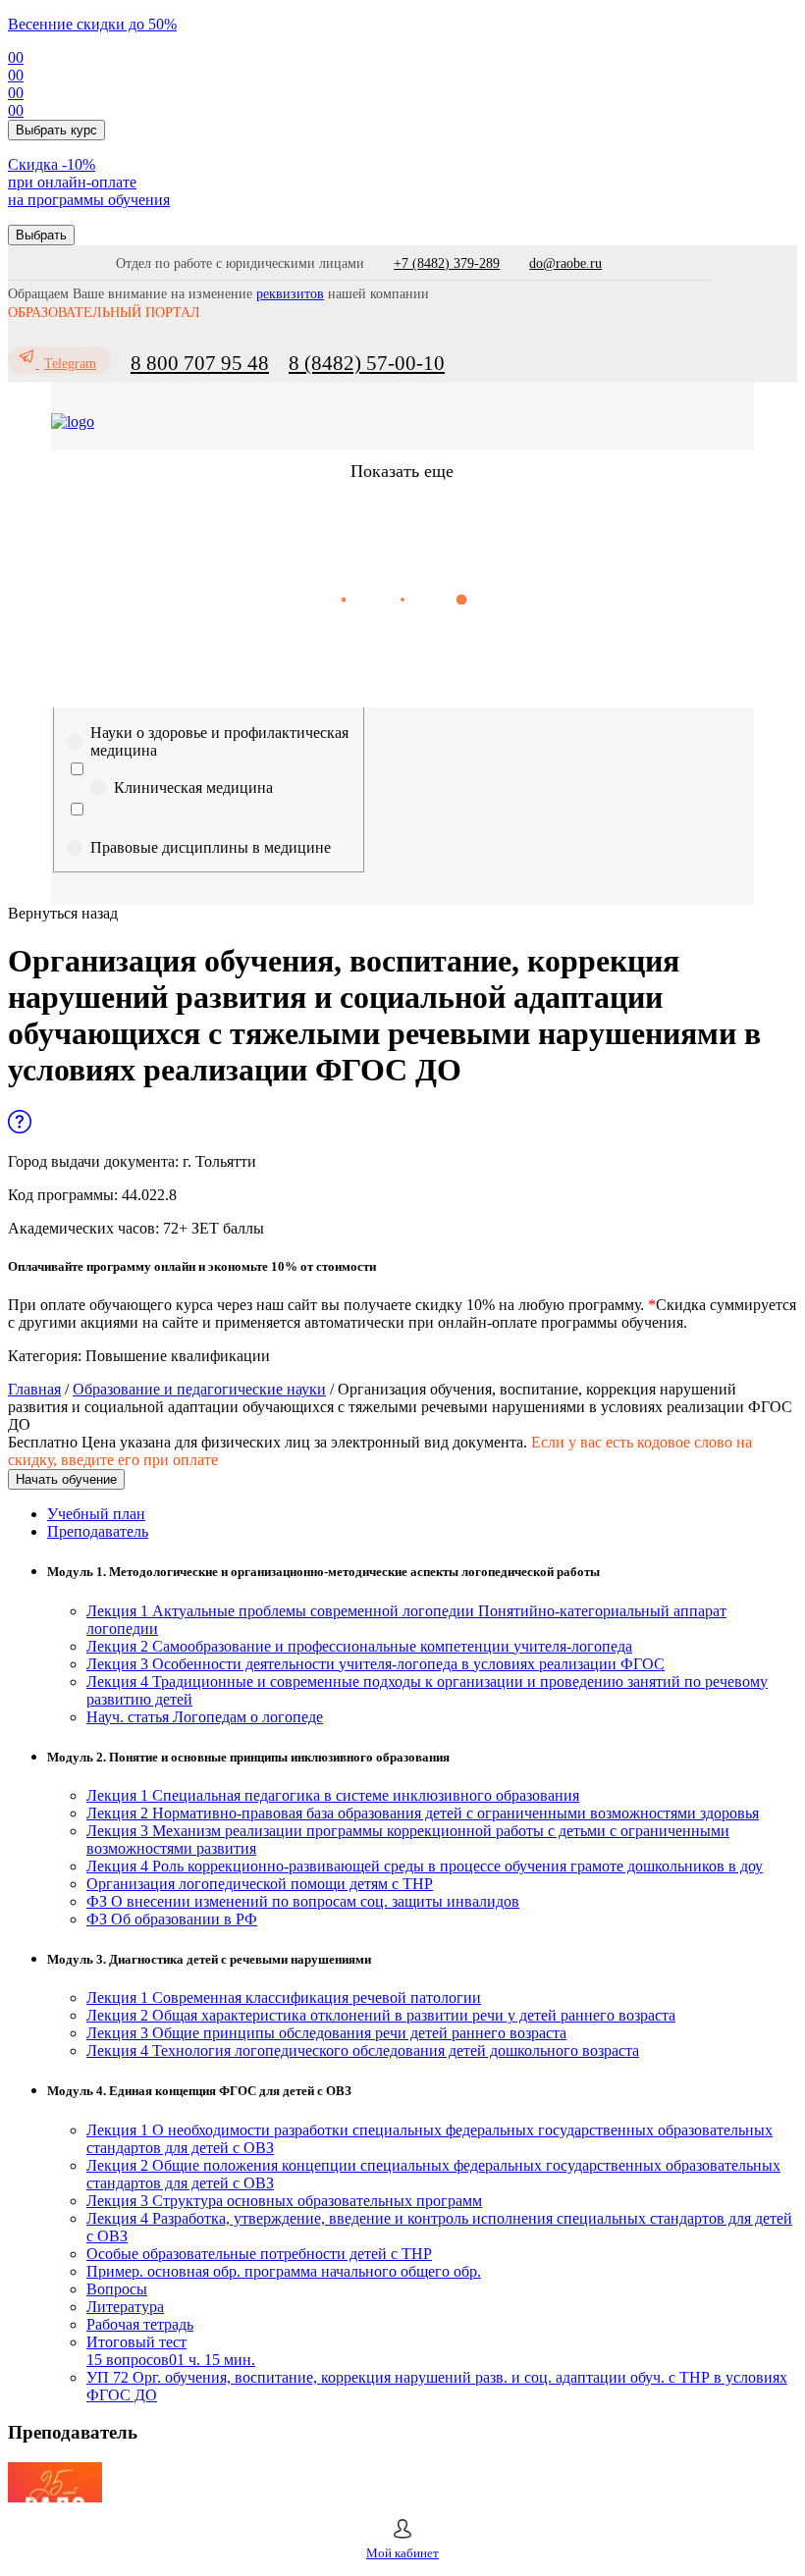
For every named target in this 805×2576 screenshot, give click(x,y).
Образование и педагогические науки (199, 1389)
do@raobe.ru (565, 263)
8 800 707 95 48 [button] (200, 363)
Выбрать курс (56, 130)
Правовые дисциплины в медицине (211, 847)
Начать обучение (66, 1479)
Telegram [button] (70, 364)
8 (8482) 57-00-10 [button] (367, 363)
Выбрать (41, 235)
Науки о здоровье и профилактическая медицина (219, 741)
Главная (34, 1389)
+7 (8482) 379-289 (447, 263)
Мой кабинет (402, 2553)
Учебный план (96, 1514)
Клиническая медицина (193, 788)
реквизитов (290, 294)
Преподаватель (98, 1531)
